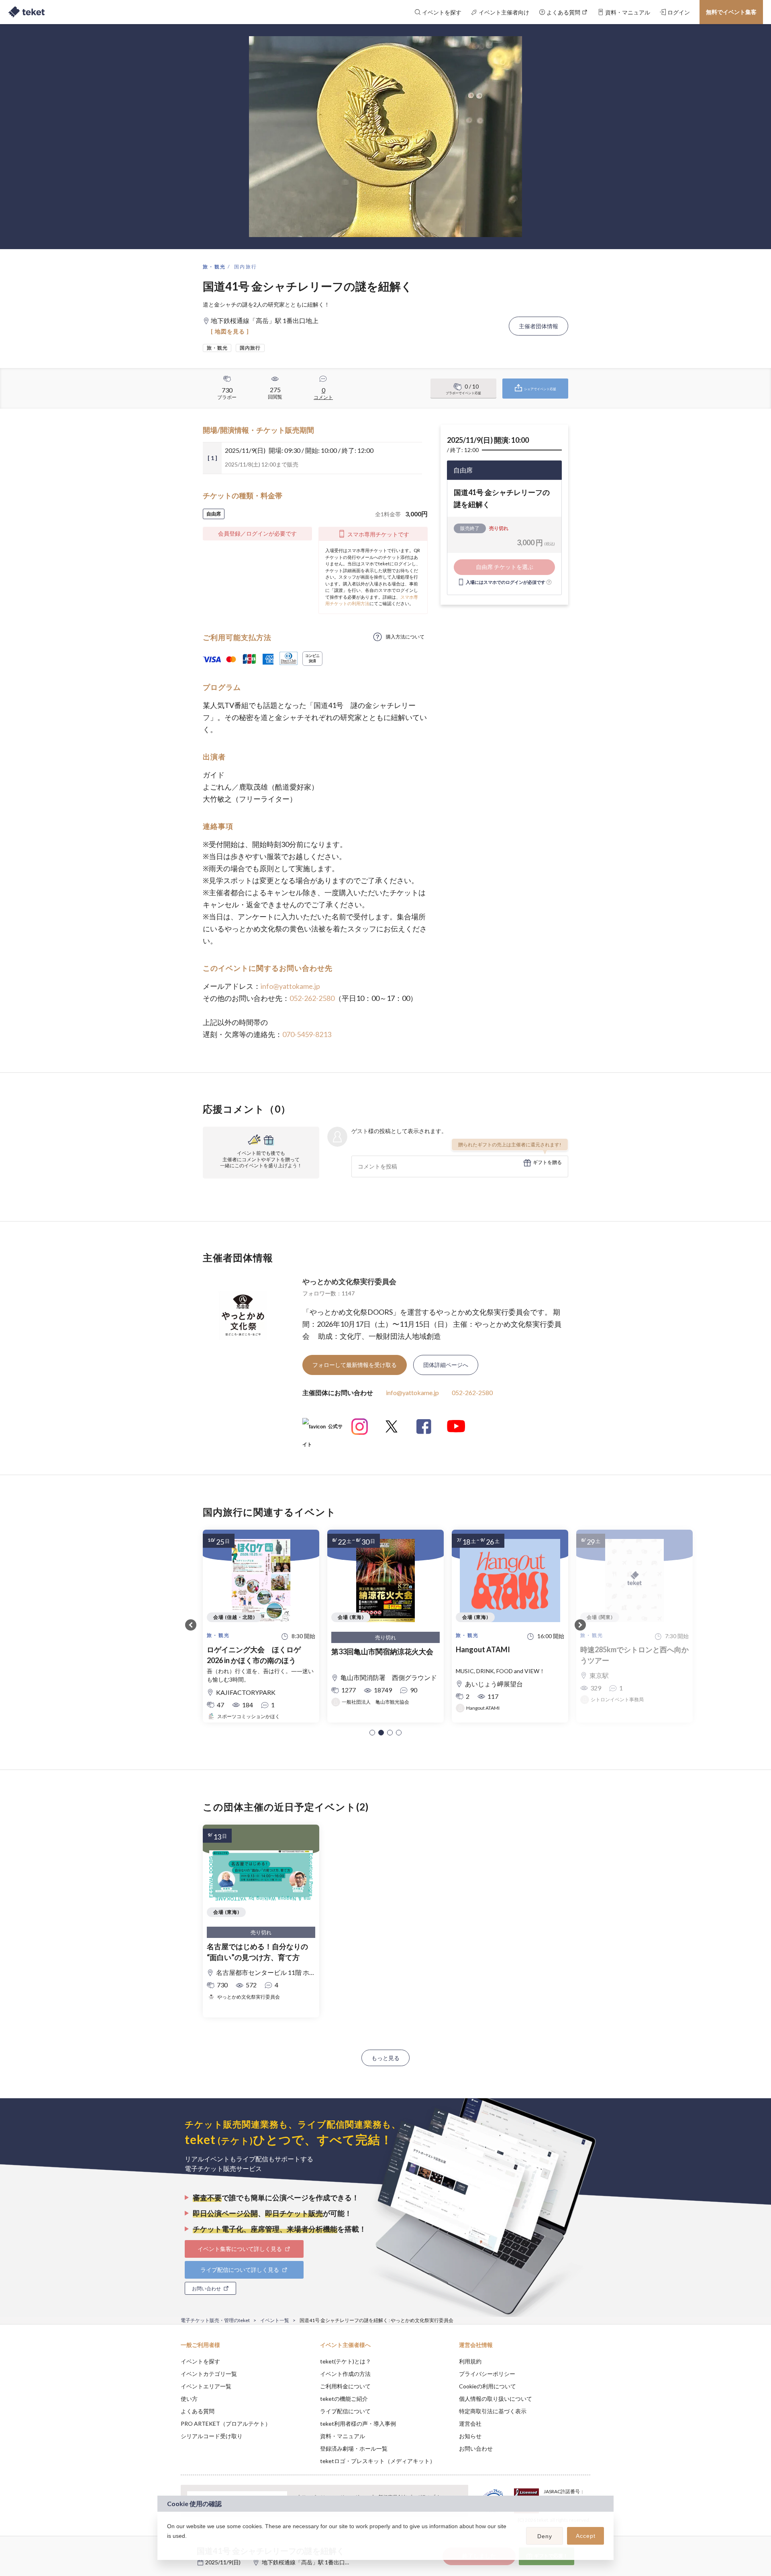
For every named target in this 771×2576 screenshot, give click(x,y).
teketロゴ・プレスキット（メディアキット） (378, 2461)
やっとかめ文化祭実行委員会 (349, 1281)
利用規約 (470, 2361)
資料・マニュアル (343, 2436)
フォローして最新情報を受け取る (355, 1365)
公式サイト (322, 1429)
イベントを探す (200, 2361)
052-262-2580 (312, 998)
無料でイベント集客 (731, 12)
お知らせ (470, 2436)
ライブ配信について (345, 2411)
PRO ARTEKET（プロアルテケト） (226, 2424)
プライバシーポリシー (487, 2374)
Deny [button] (545, 2536)
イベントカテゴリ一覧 (209, 2374)
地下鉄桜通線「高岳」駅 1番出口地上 (309, 2562)
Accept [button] (586, 2536)
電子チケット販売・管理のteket (215, 2320)
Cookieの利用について (487, 2386)
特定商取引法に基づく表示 (493, 2411)
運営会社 (470, 2424)
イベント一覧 (275, 2320)
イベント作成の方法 (345, 2374)
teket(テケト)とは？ (346, 2361)
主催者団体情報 (538, 326)
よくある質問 (198, 2411)
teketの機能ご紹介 (344, 2399)
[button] (372, 1733)
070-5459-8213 (307, 1034)
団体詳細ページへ (446, 1365)
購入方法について (405, 637)
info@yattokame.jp (290, 986)
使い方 (189, 2399)
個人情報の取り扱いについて (496, 2399)
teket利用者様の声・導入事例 (358, 2424)
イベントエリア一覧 (206, 2386)
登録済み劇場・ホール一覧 (354, 2448)
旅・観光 (214, 267)
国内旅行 (246, 267)
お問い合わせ (476, 2448)
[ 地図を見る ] (230, 331)
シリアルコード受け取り (212, 2436)
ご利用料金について (345, 2386)
